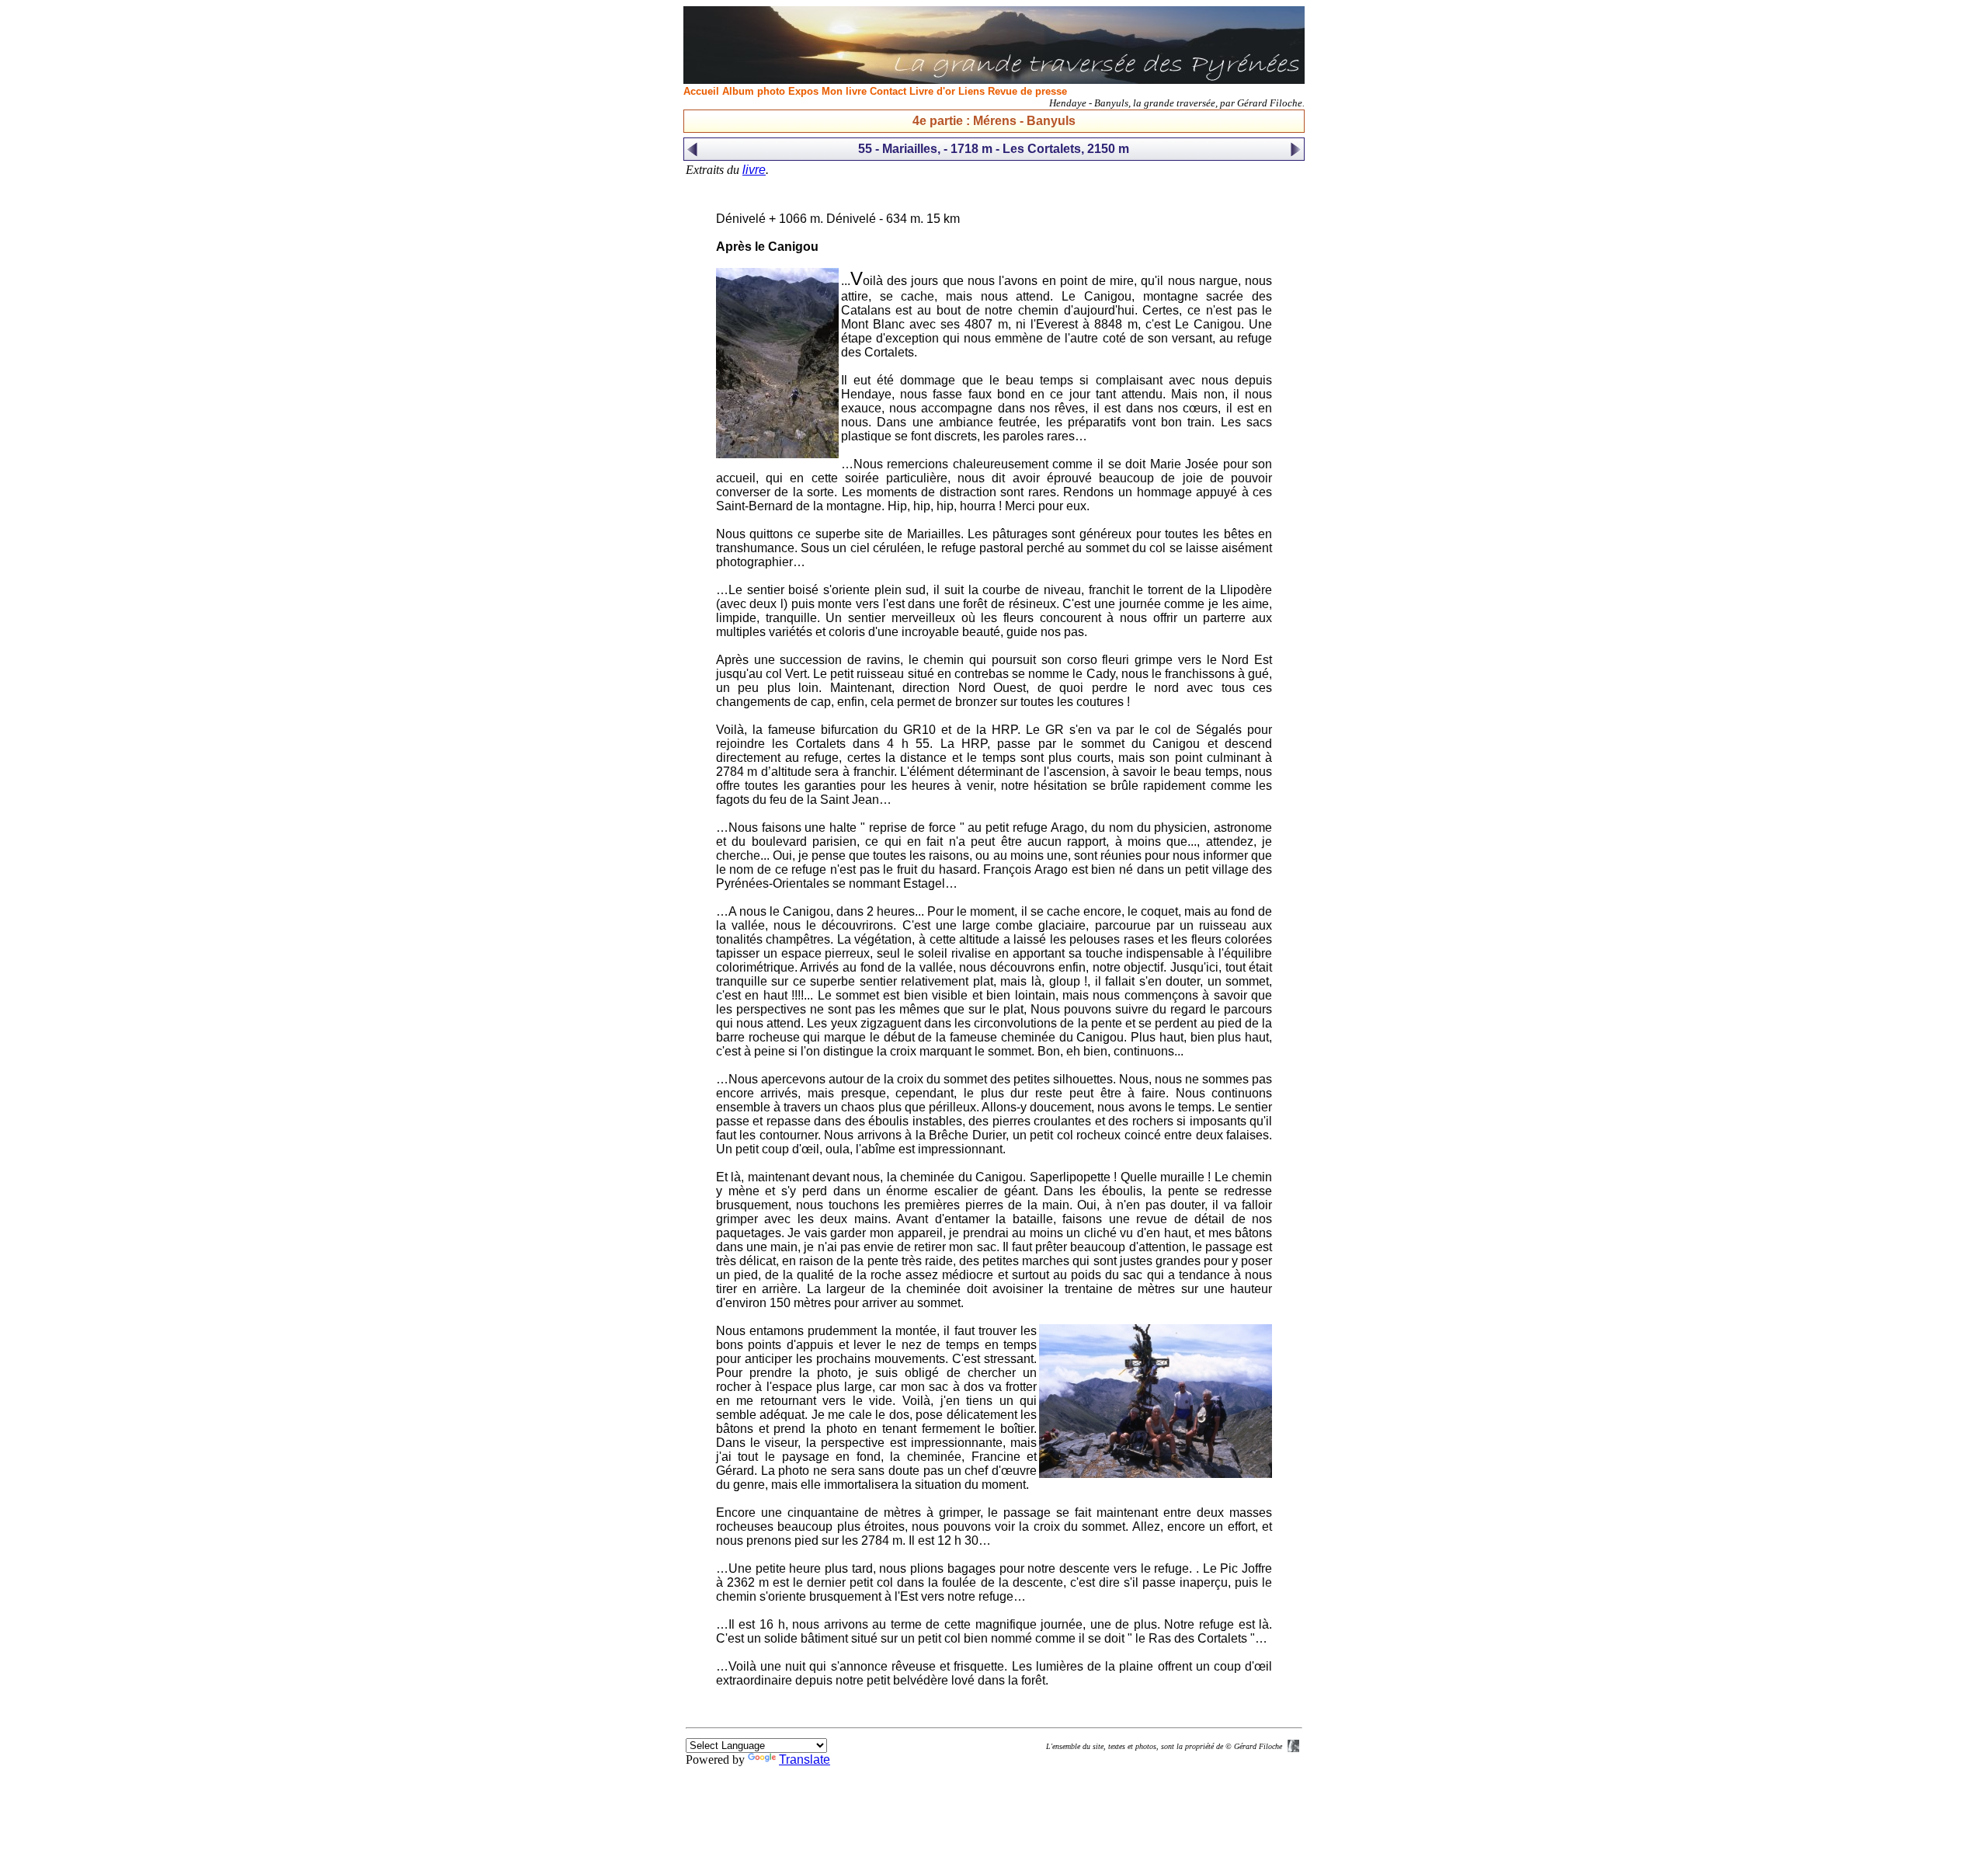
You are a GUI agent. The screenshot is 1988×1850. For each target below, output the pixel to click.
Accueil (701, 91)
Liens (971, 91)
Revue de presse (1027, 91)
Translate (805, 1760)
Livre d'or (932, 91)
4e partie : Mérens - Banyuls (994, 121)
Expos (803, 91)
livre (754, 170)
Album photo (754, 91)
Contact (888, 91)
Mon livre (844, 91)
